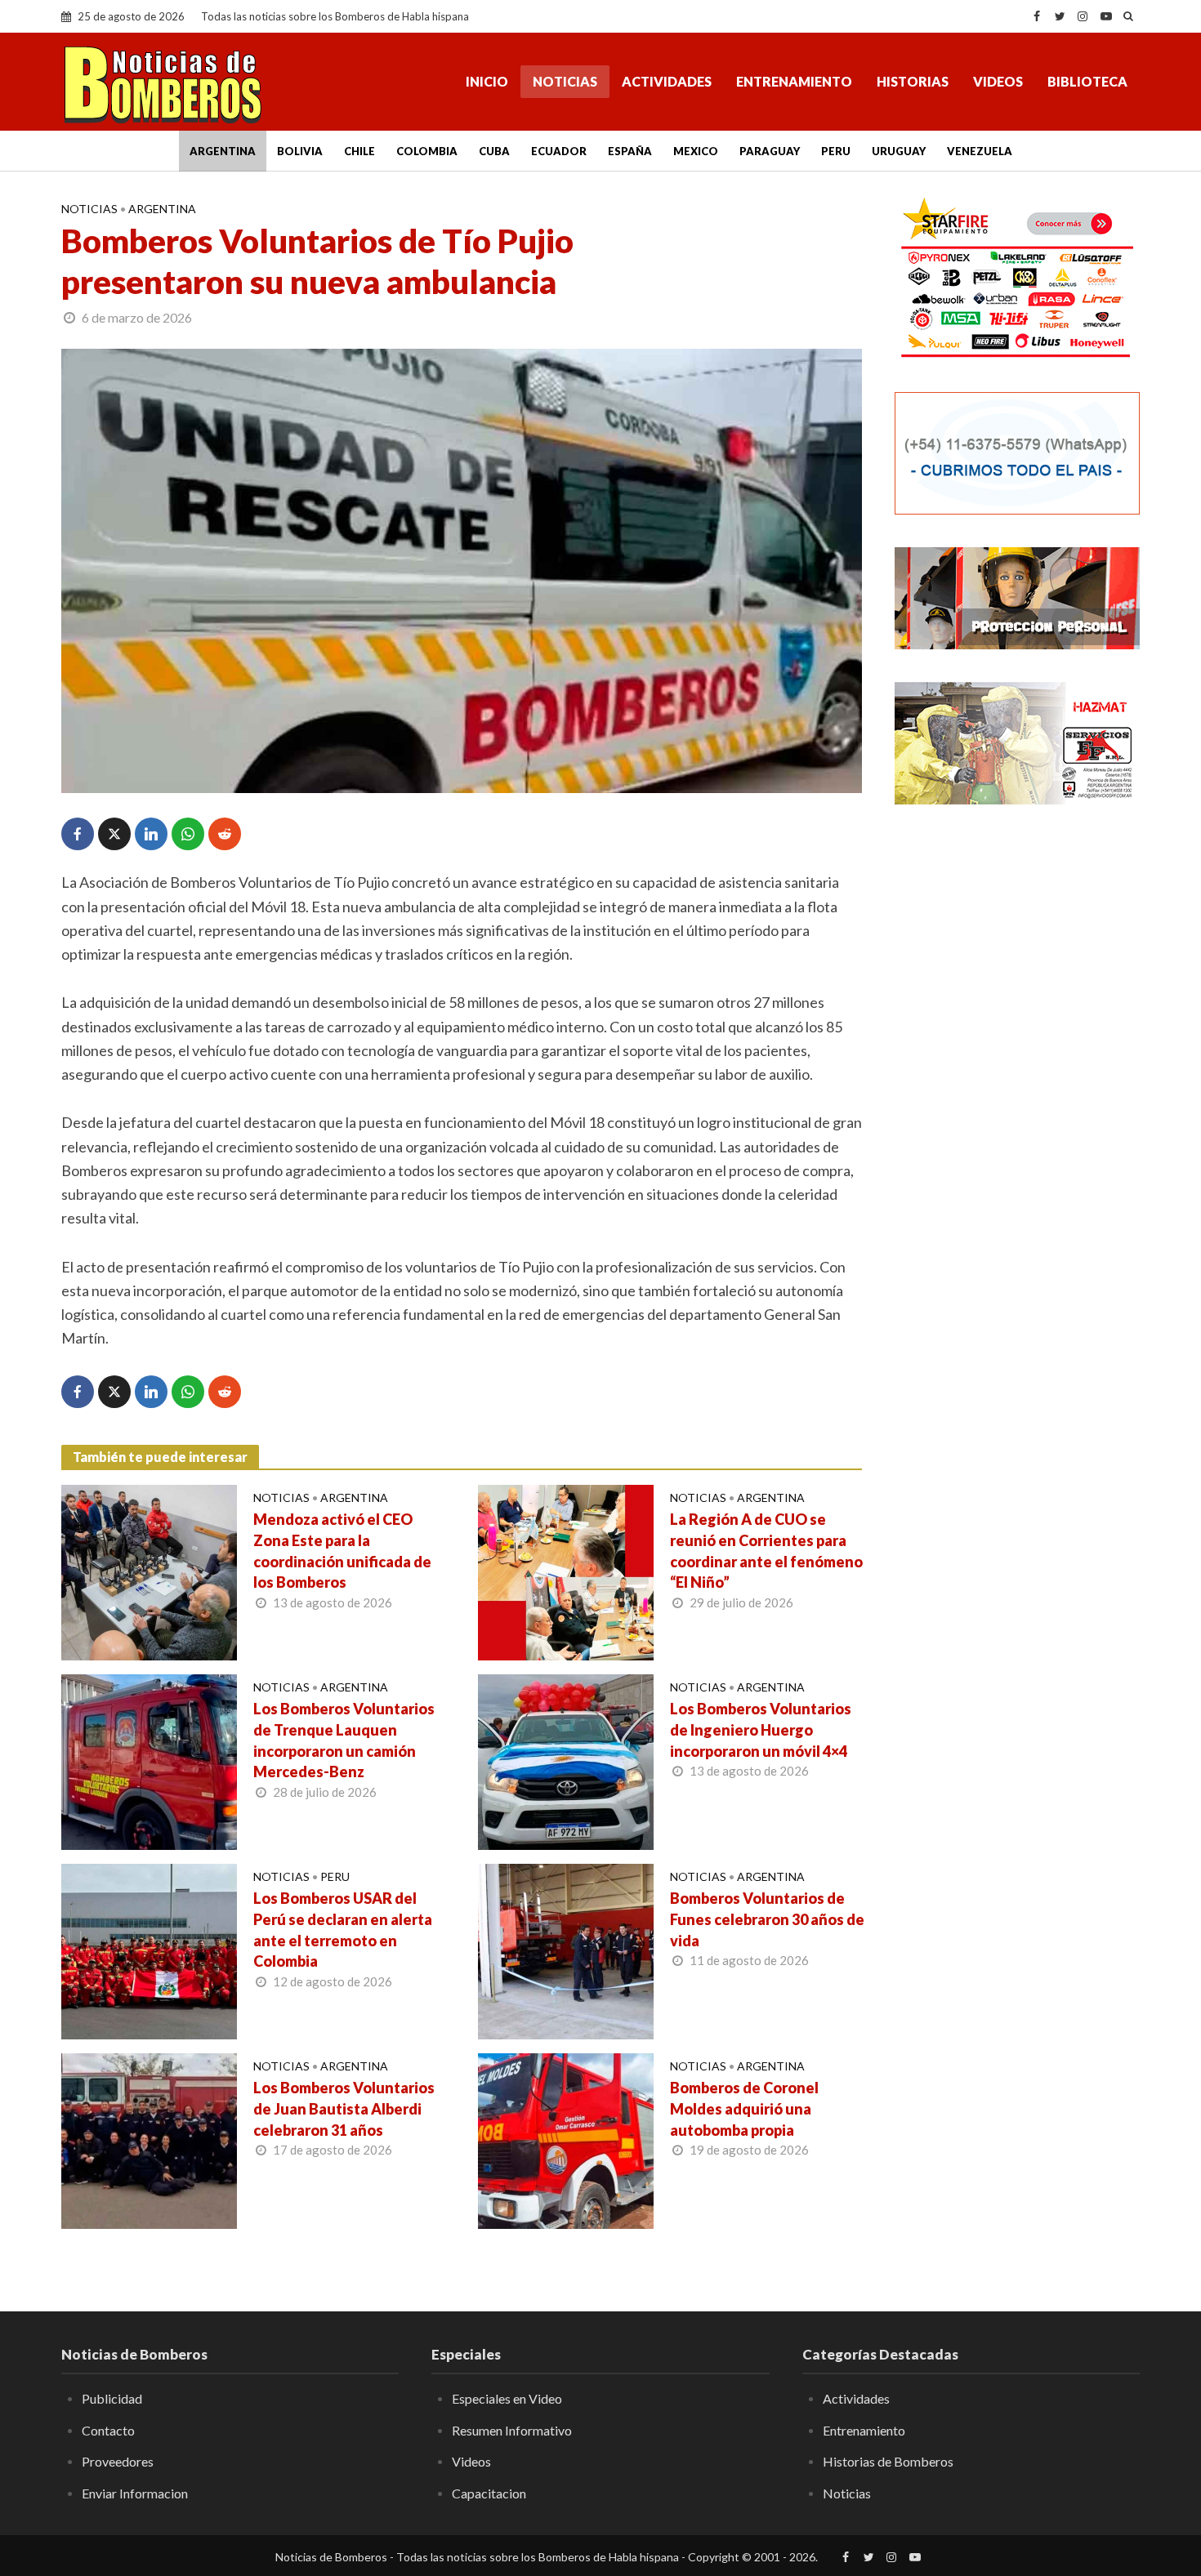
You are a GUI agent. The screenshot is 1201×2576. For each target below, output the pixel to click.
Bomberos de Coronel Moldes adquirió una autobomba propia (744, 2109)
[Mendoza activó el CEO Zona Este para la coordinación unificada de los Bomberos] (149, 1571)
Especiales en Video (507, 2398)
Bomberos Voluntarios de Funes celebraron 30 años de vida (767, 1919)
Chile (359, 151)
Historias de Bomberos (888, 2461)
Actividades (667, 81)
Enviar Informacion (135, 2493)
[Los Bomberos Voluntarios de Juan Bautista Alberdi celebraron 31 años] (149, 2139)
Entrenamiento (794, 81)
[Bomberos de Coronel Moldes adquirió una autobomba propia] (566, 2139)
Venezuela (980, 151)
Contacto (108, 2430)
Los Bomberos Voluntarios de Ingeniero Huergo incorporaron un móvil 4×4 (761, 1730)
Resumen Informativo (512, 2430)
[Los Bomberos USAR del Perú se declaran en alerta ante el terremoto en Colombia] (149, 1950)
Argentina (223, 151)
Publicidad (112, 2398)
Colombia (427, 151)
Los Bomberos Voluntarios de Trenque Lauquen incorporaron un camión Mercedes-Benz (344, 1740)
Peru (836, 151)
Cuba (494, 151)
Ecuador (559, 151)
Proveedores (118, 2461)
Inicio (487, 81)
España (630, 151)
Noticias (565, 81)
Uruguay (899, 151)
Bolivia (300, 151)
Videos (998, 81)
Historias (913, 81)
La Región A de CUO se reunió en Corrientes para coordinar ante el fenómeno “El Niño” (766, 1551)
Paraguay (770, 151)
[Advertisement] (1017, 1082)
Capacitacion (489, 2493)
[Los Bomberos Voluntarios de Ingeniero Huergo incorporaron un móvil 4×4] (566, 1760)
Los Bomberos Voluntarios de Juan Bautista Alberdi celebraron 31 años (344, 2109)
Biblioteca (1087, 81)
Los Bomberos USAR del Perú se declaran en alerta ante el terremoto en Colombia (343, 1930)
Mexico (696, 151)
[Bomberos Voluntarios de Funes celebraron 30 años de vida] (566, 1950)
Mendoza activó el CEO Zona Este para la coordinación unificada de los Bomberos (342, 1551)
